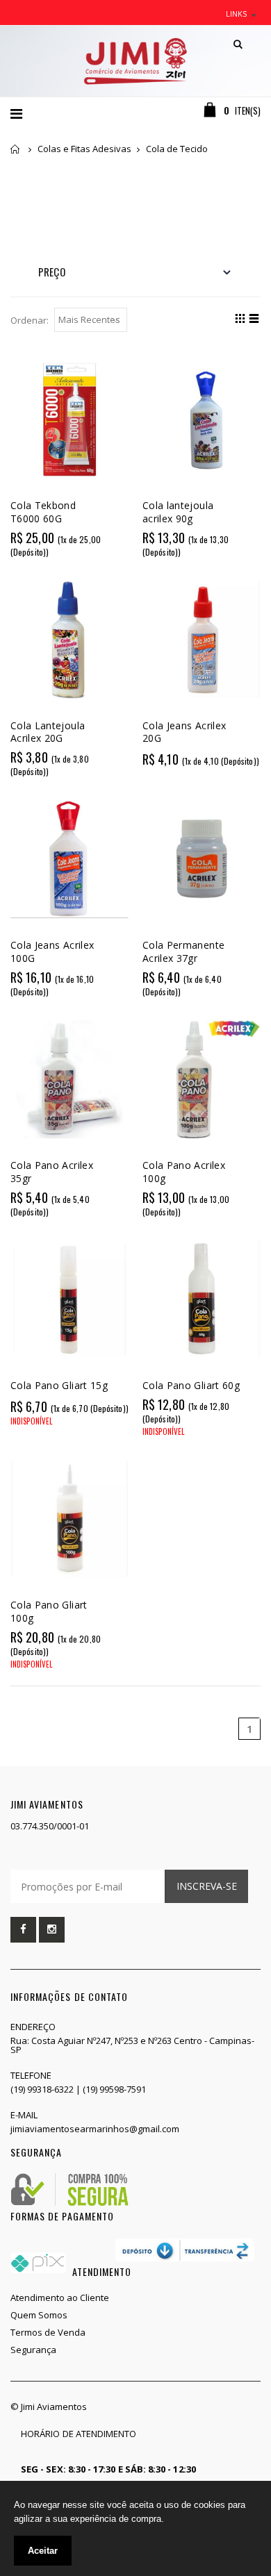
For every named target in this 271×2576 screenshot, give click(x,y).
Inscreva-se (207, 1886)
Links (236, 14)
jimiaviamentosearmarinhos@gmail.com (95, 2129)
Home (16, 149)
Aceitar (43, 2551)
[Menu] (16, 114)
